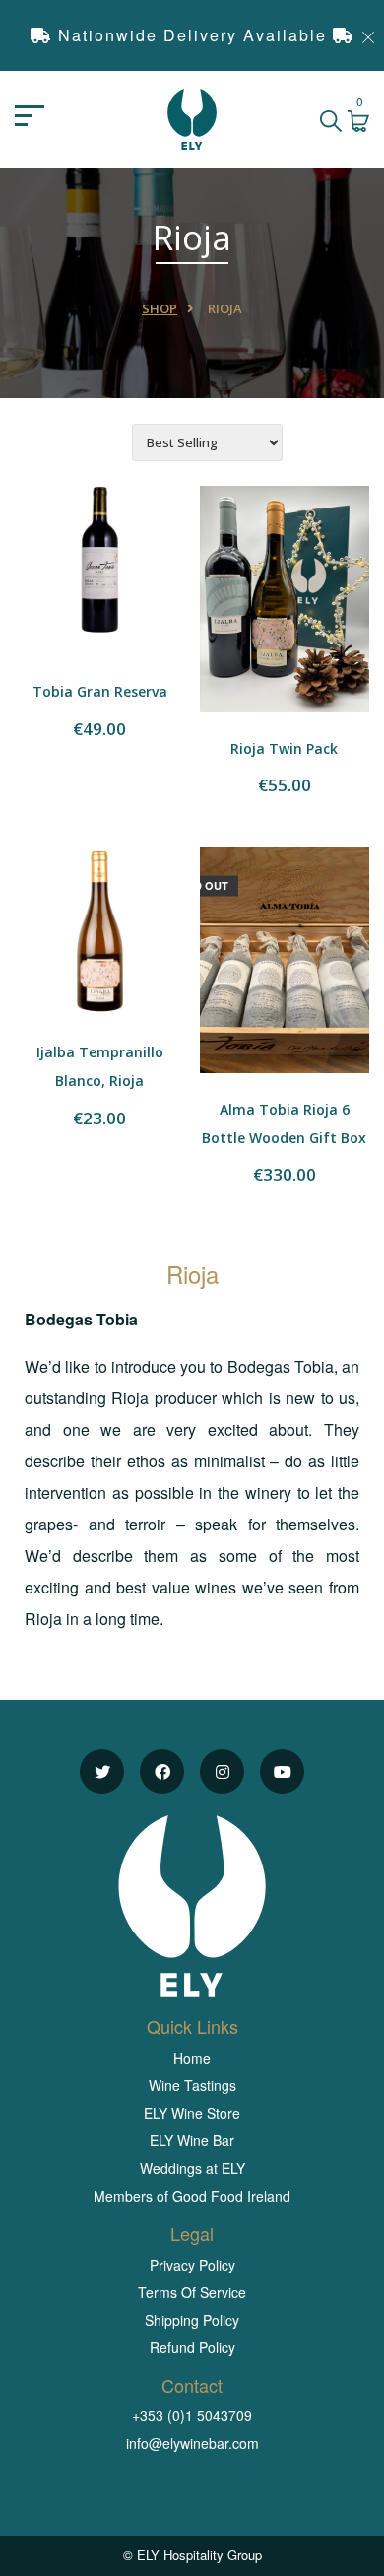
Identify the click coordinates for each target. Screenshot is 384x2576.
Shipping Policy (192, 2320)
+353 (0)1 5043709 (192, 2415)
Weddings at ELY (192, 2168)
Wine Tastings (192, 2085)
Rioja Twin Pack (284, 748)
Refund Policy (192, 2347)
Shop (160, 308)
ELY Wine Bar (192, 2140)
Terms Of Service (192, 2292)
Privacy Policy (192, 2265)
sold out (200, 884)
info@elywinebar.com (192, 2443)
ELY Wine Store (192, 2113)
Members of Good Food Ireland (192, 2196)
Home (192, 2058)
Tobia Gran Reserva (100, 691)
